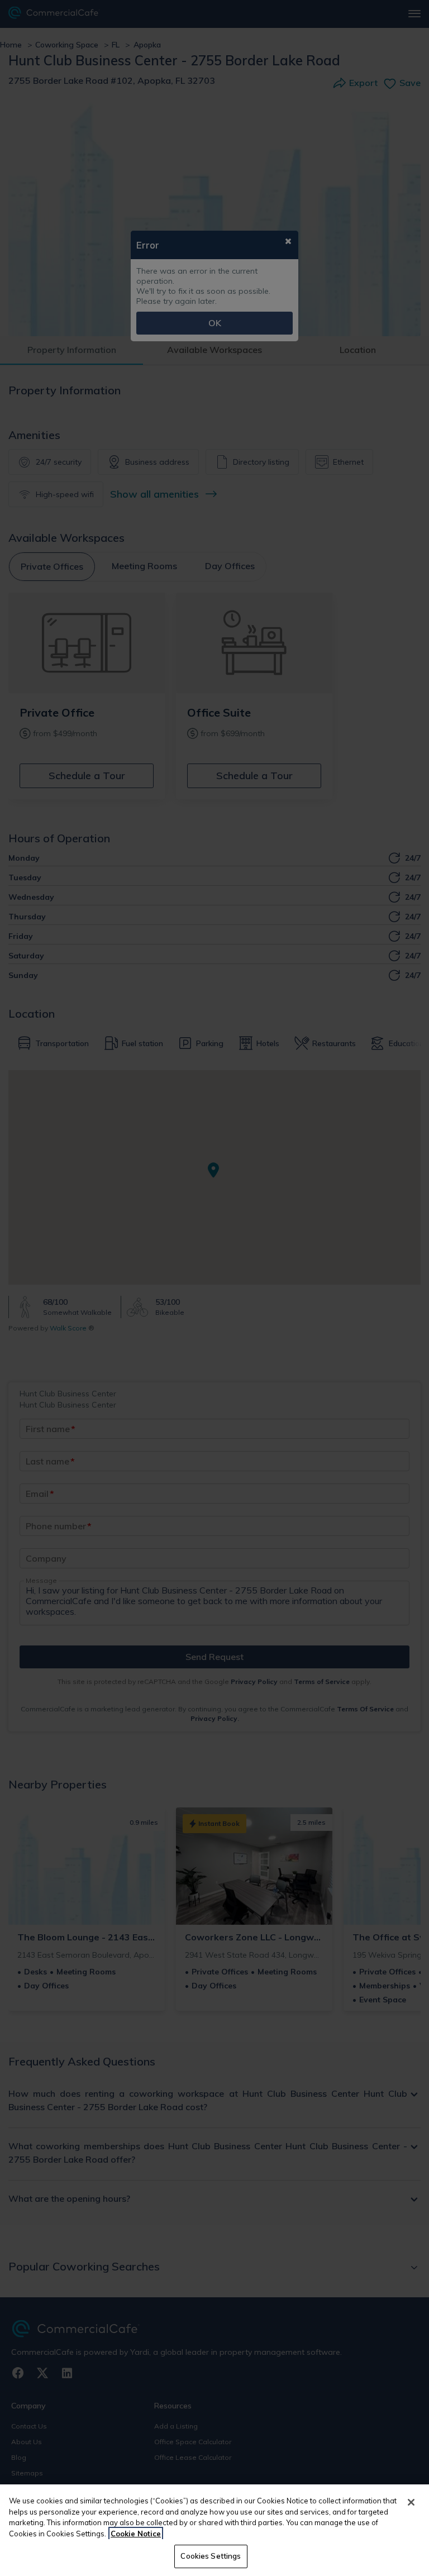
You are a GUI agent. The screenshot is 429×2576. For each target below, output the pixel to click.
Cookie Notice (136, 2534)
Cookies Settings (211, 2556)
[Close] (411, 2502)
